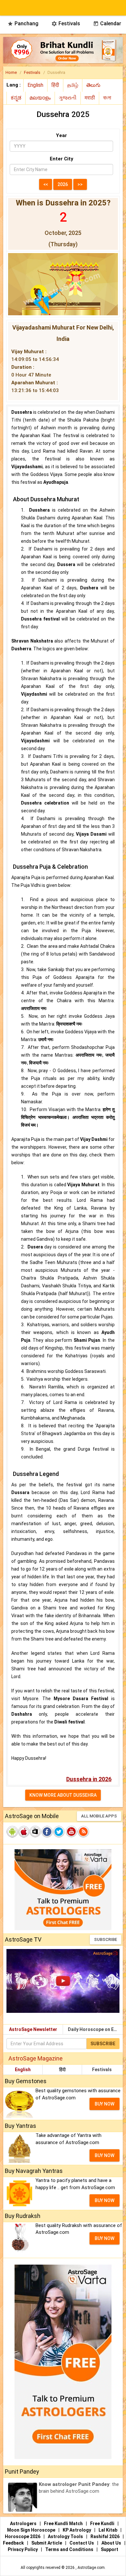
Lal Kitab (108, 2530)
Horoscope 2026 (23, 2536)
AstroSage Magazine (36, 2058)
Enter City (62, 159)
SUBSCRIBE (105, 1939)
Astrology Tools (66, 2536)
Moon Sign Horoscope (32, 2530)
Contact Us (82, 2543)
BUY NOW (105, 2104)
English (23, 2070)
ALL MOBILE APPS (99, 1816)
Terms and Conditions (70, 2549)
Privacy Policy (23, 2549)
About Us (112, 2543)
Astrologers (24, 2524)
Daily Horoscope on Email (95, 2029)
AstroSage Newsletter (33, 2029)
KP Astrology (77, 2530)
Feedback (14, 2543)
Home (11, 72)
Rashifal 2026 (105, 2536)
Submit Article (47, 2543)
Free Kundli (103, 2524)
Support (110, 2549)
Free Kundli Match (64, 2524)
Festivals (66, 23)
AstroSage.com (91, 2568)
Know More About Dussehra (63, 1795)
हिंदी (62, 2070)
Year (61, 135)
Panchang (23, 23)
